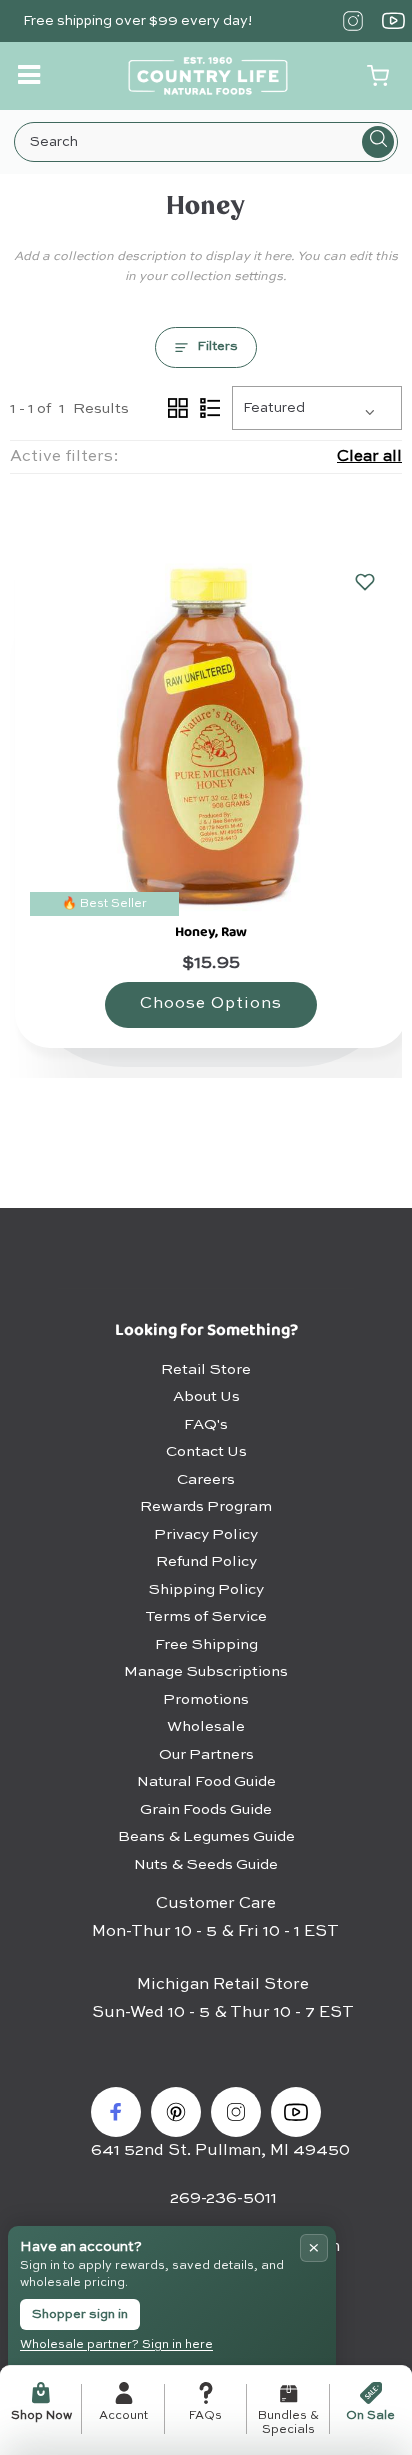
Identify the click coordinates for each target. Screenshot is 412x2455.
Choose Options (211, 1004)
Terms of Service (206, 1616)
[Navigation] (31, 75)
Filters (217, 346)
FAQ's (206, 1424)
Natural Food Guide (206, 1781)
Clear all (369, 457)
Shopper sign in (80, 2314)
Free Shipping (206, 1644)
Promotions (206, 1699)
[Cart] (378, 76)
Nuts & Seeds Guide (206, 1864)
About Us (206, 1396)
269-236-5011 (223, 2199)
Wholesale (206, 1726)
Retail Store (206, 1369)
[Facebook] (116, 2112)
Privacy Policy (206, 1534)
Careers (206, 1479)
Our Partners (206, 1754)
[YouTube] (394, 21)
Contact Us (206, 1451)
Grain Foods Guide (206, 1809)
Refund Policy (206, 1561)
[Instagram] (353, 21)
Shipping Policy (206, 1589)
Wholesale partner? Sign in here (116, 2345)
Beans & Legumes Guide (206, 1836)
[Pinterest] (176, 2112)
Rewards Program (206, 1506)
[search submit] (378, 142)
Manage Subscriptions (206, 1671)
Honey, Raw (211, 932)
